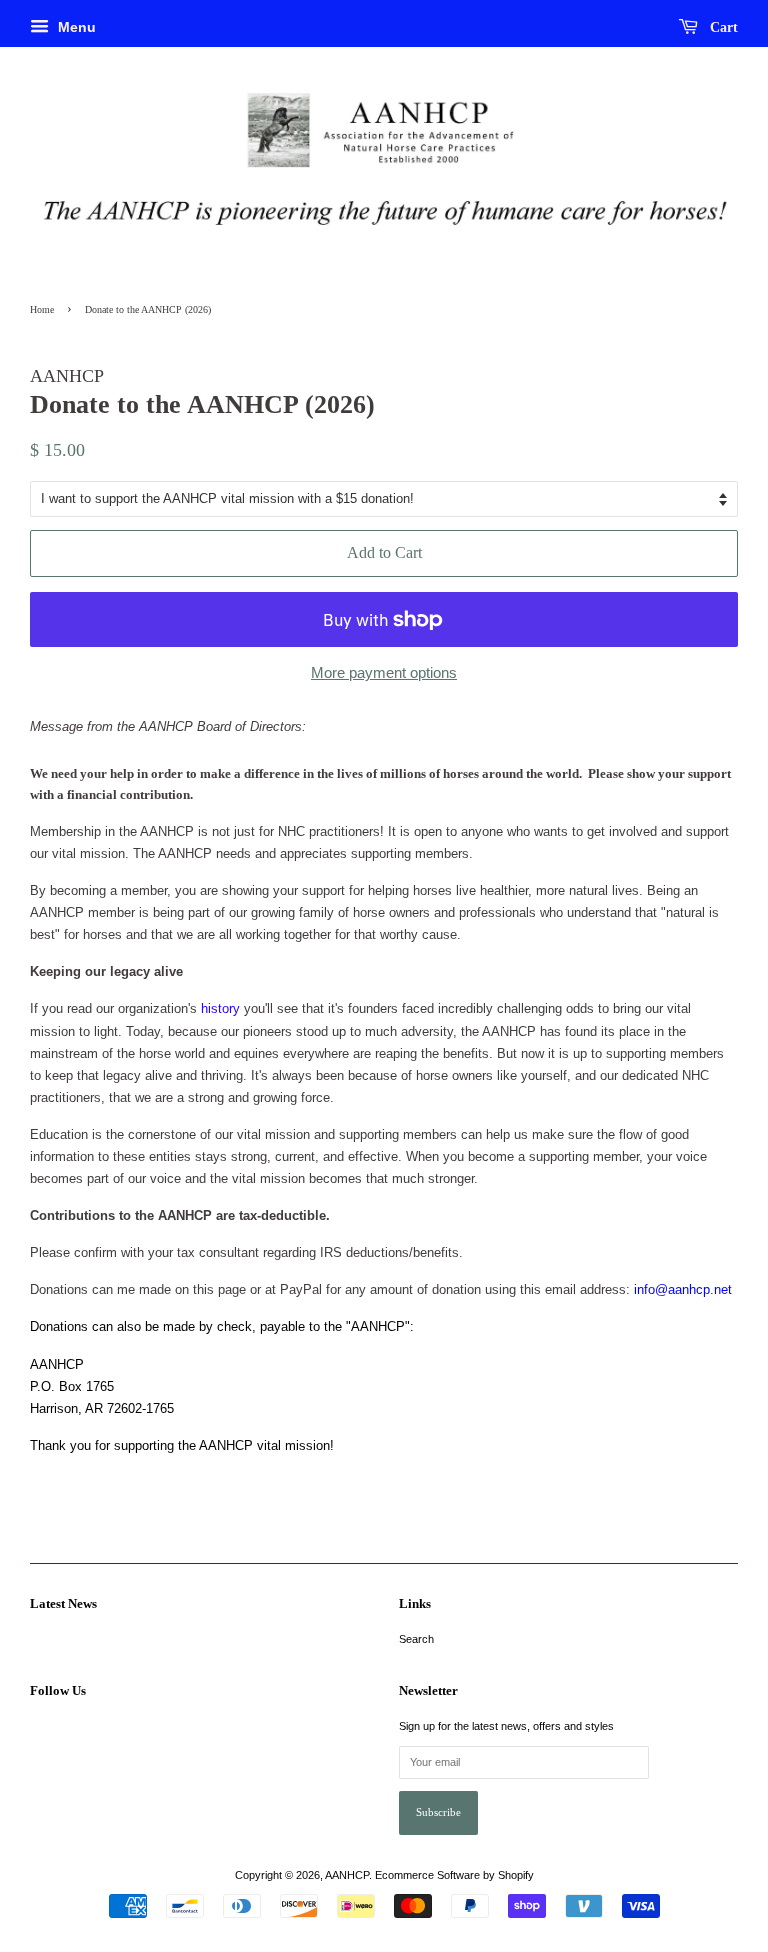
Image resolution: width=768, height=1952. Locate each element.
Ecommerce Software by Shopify (454, 1875)
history (220, 1008)
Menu (75, 27)
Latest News (63, 1603)
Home (42, 309)
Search (416, 1639)
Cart (722, 27)
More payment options (384, 672)
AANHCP (347, 1875)
